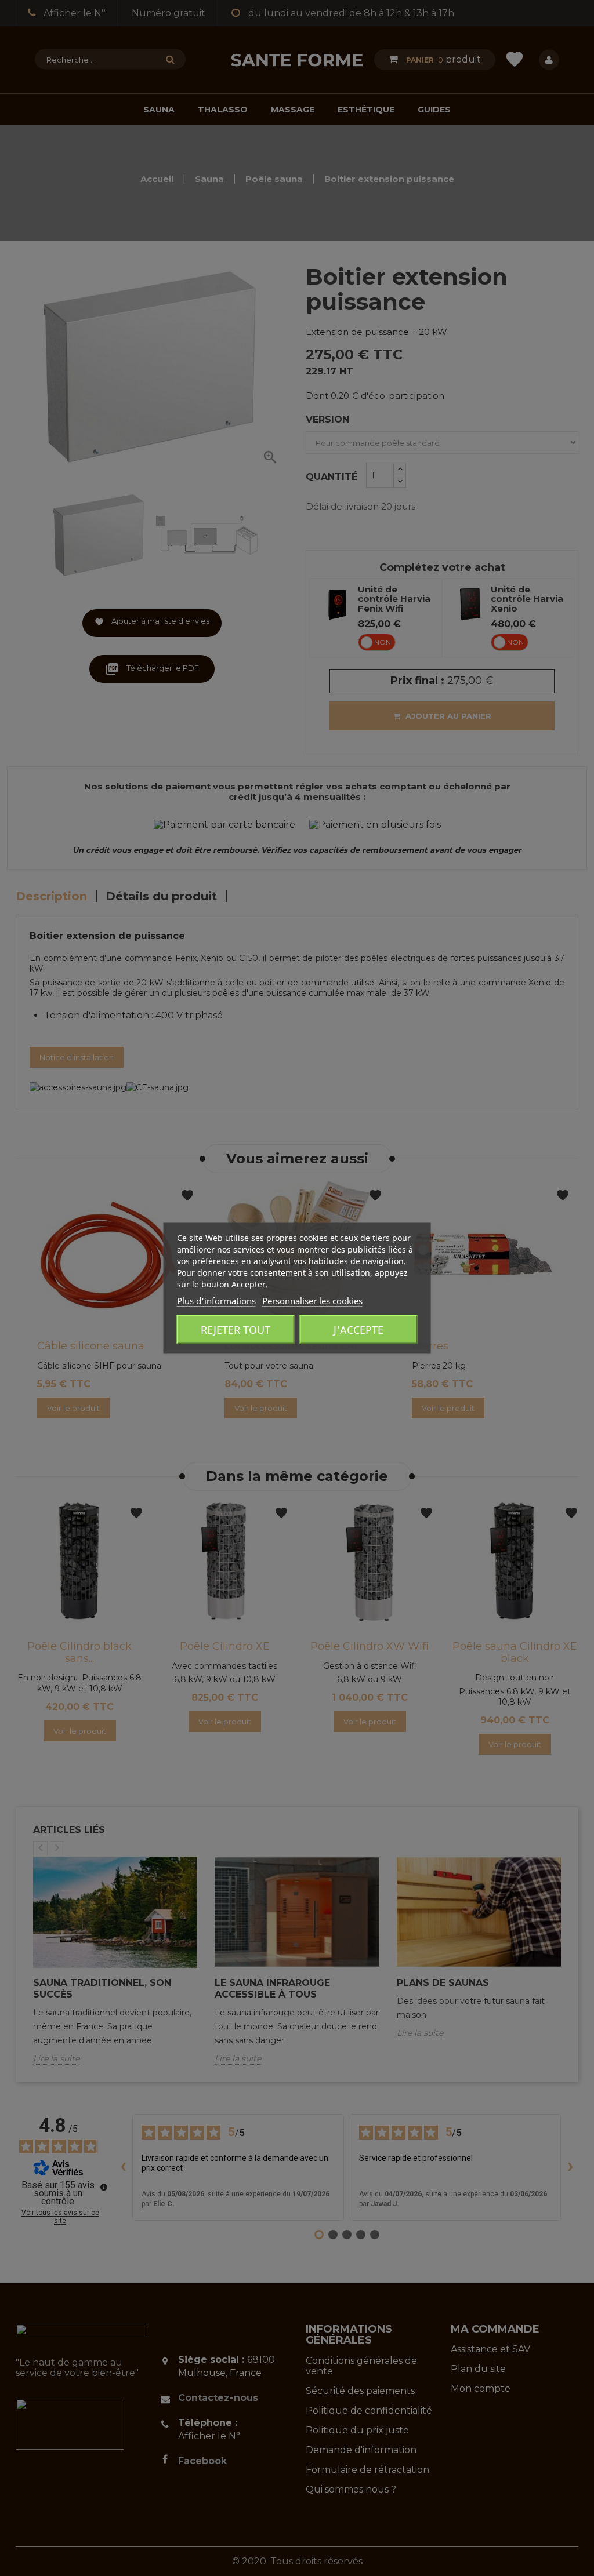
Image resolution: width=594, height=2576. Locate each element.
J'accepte (358, 1330)
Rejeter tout (236, 1330)
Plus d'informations (216, 1301)
